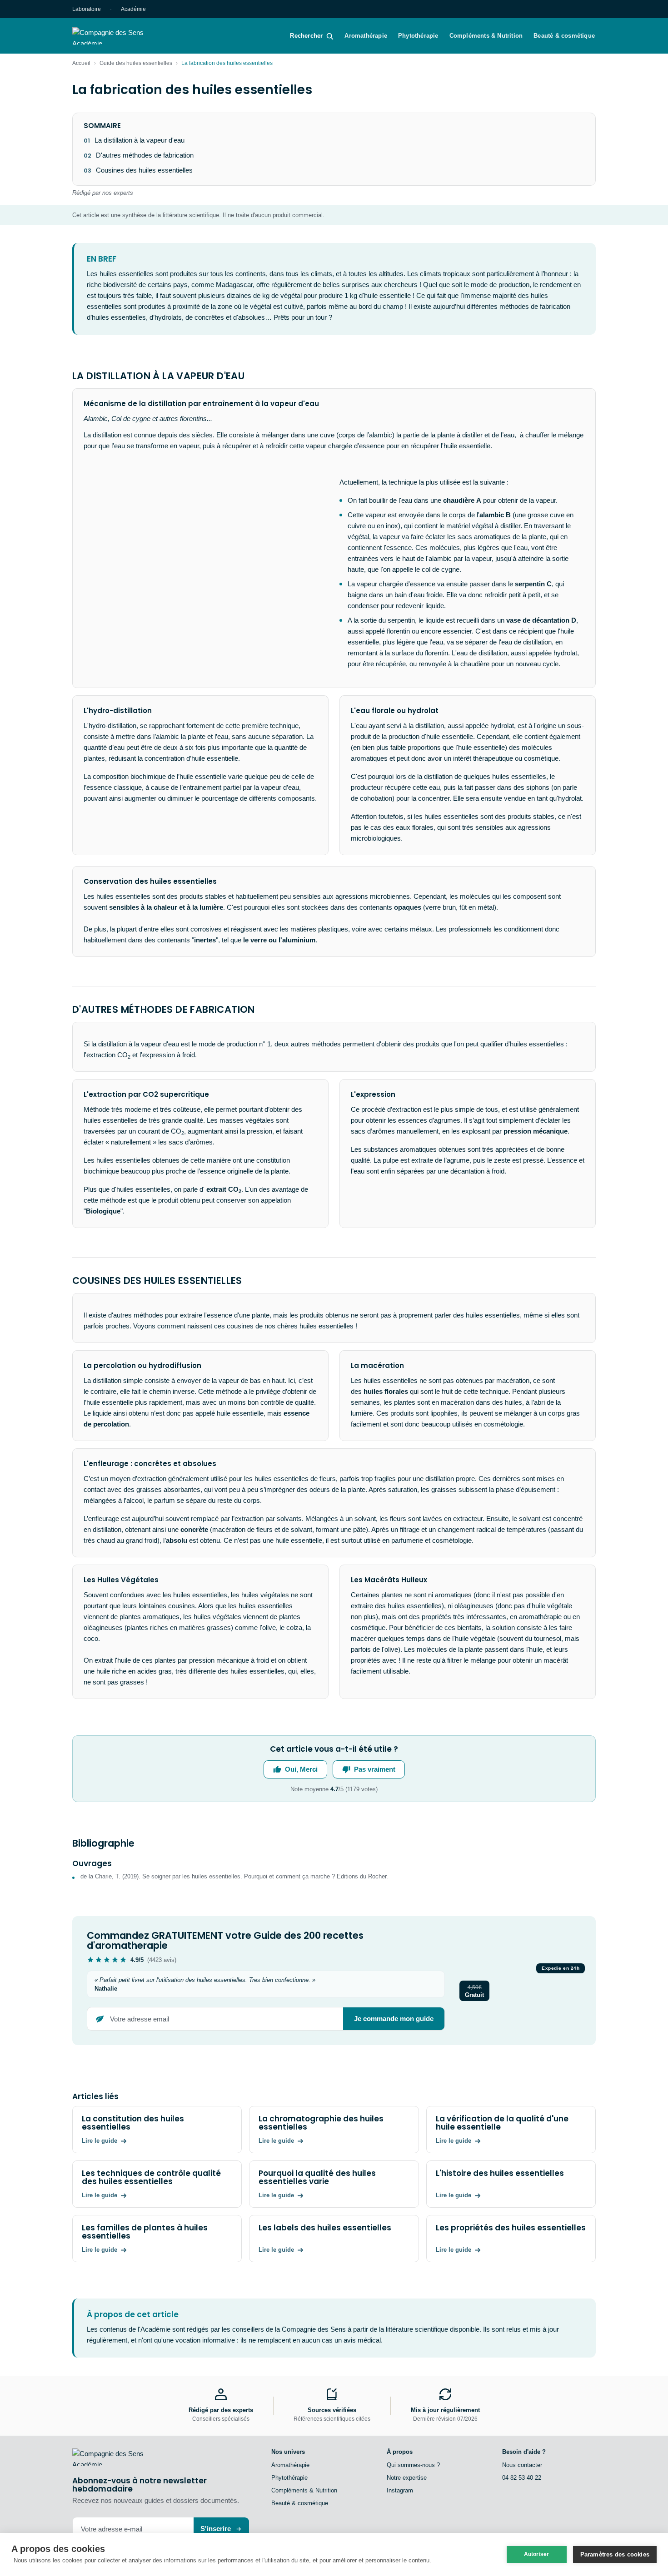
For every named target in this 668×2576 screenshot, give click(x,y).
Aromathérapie (366, 36)
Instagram (400, 2490)
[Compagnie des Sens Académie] (121, 36)
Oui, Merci (301, 1769)
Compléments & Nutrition (486, 36)
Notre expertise (407, 2478)
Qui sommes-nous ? (413, 2465)
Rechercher (306, 36)
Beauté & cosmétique (564, 36)
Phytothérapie (418, 36)
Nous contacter (522, 2465)
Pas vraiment (375, 1769)
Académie (133, 9)
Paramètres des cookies (615, 2554)
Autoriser (537, 2554)
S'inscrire (216, 2529)
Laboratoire (87, 9)
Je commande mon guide (394, 2019)
